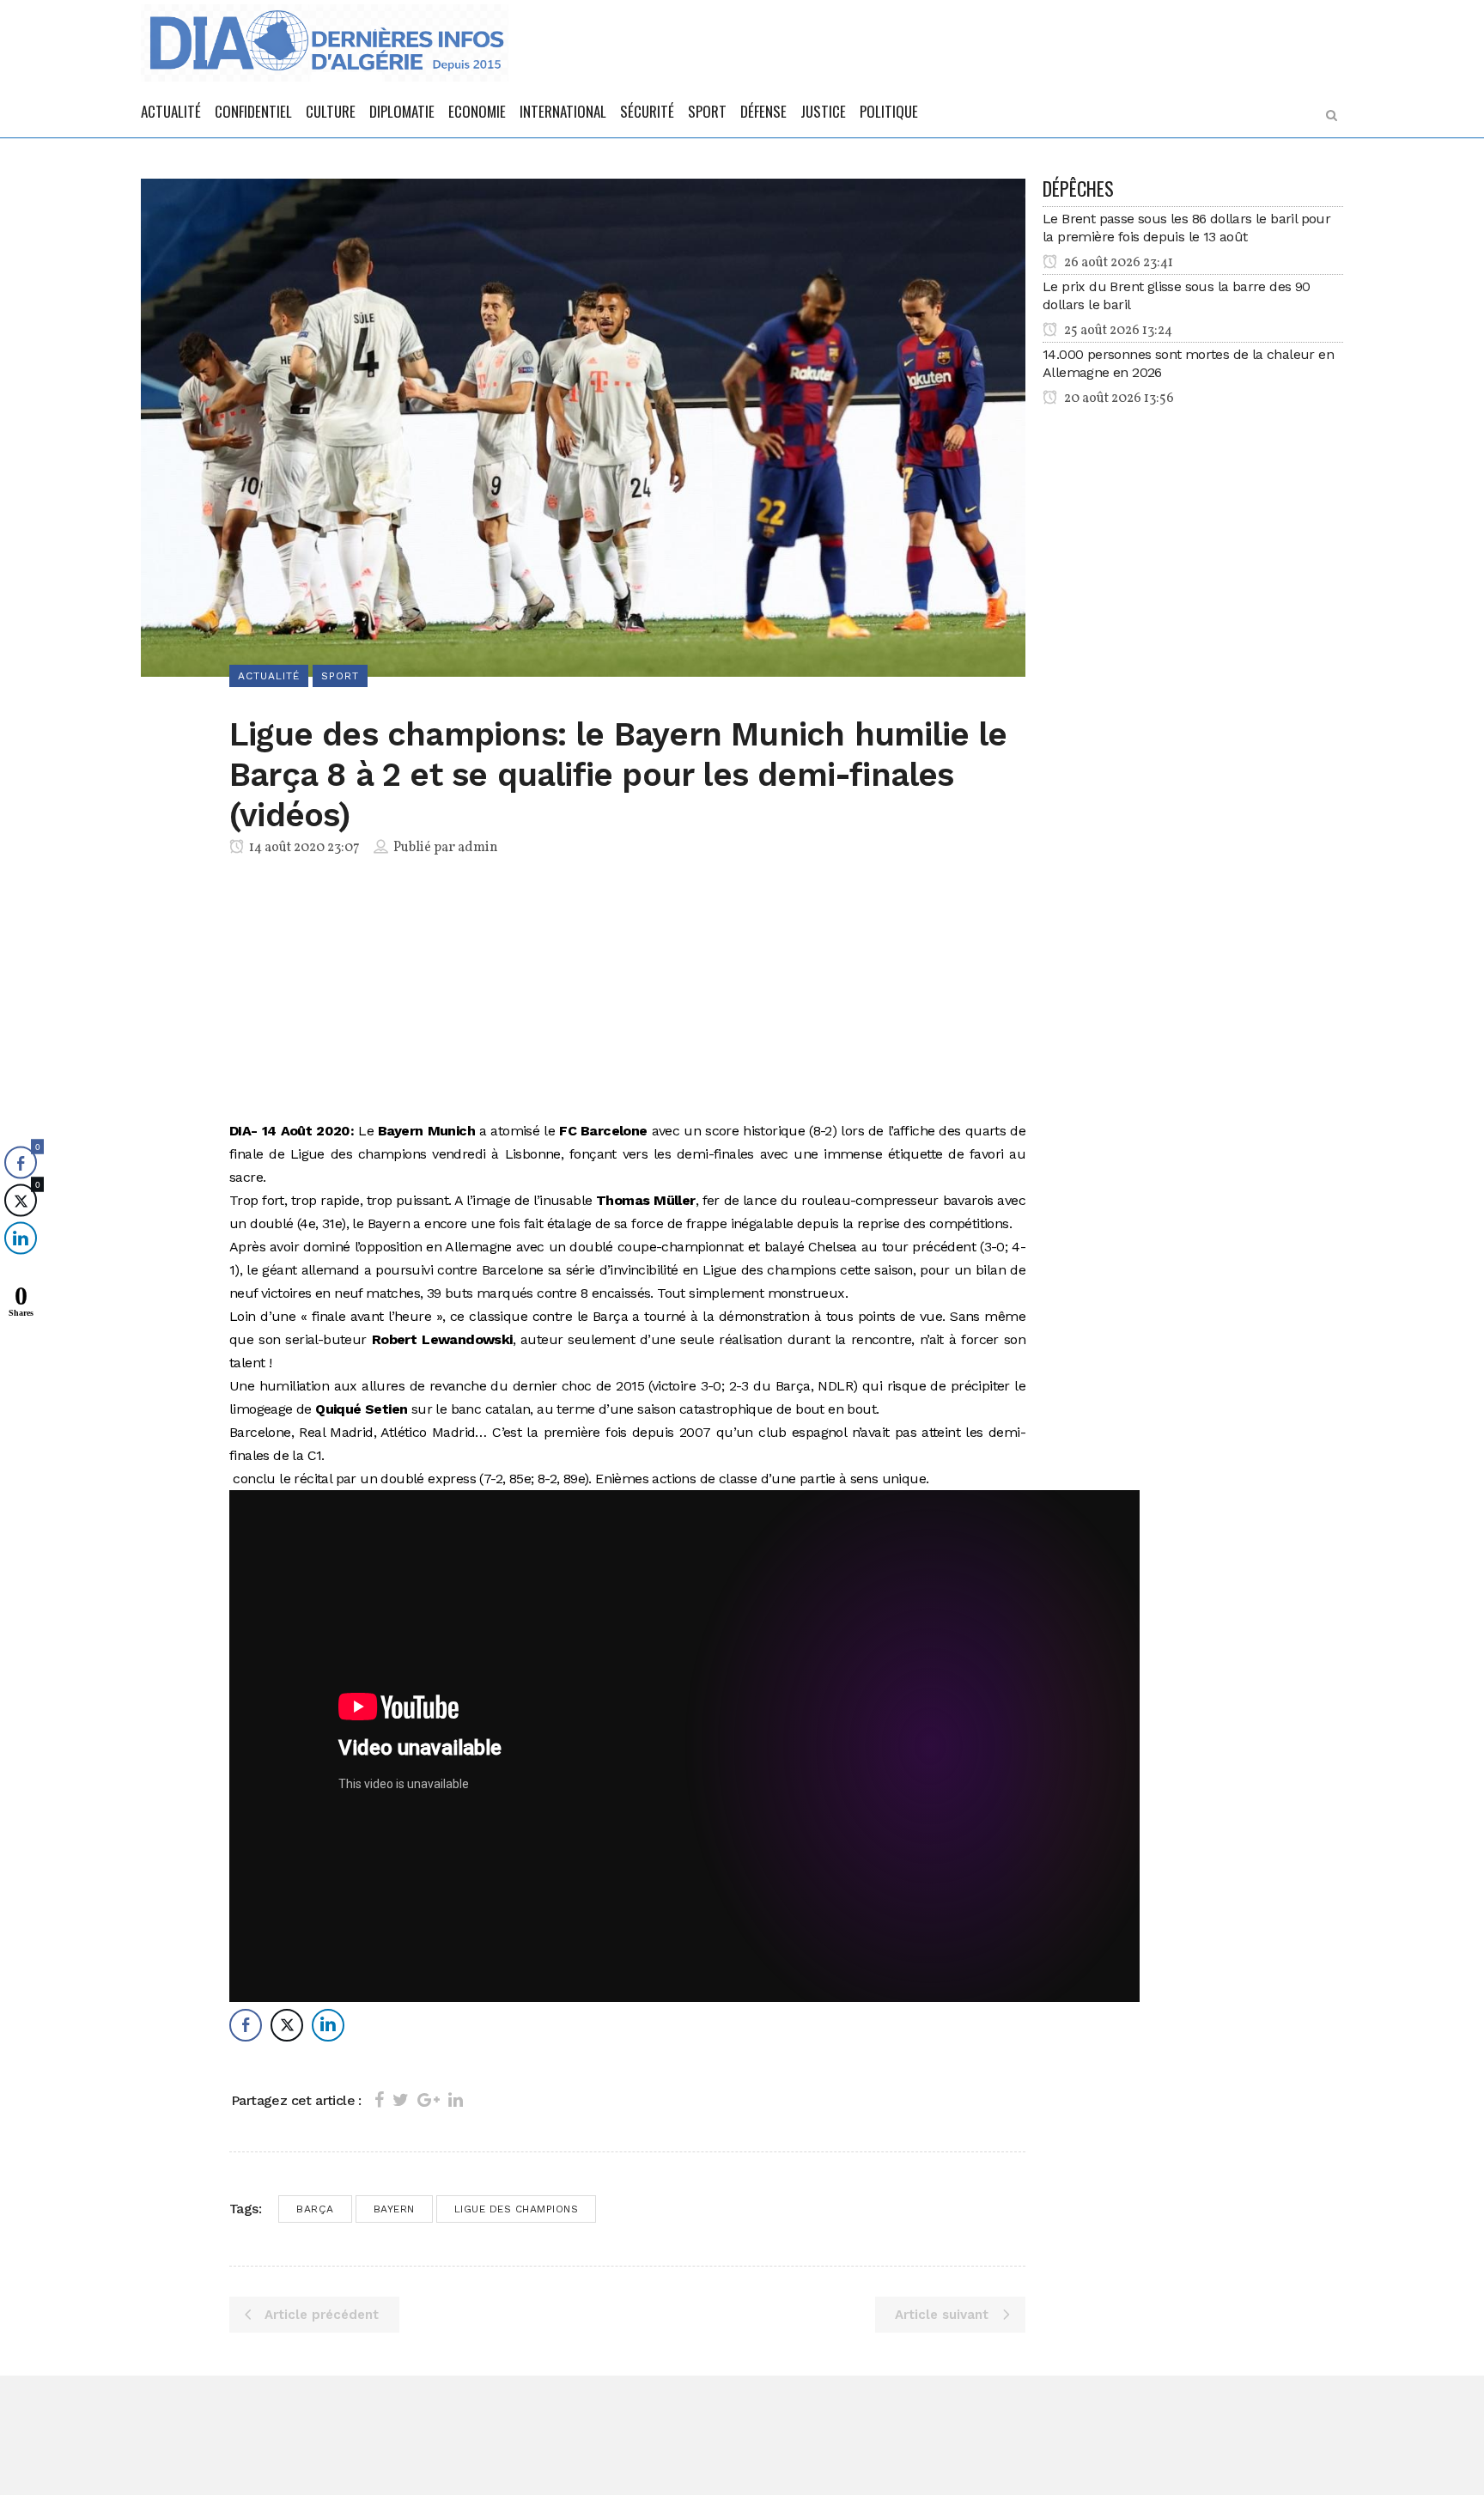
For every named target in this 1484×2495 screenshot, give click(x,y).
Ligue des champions (517, 2209)
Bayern (394, 2209)
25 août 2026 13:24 (1117, 331)
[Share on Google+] (429, 2100)
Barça (315, 2209)
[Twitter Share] (287, 2025)
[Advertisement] (627, 992)
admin (478, 848)
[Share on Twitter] (401, 2100)
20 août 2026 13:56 (1118, 399)
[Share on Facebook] (379, 2100)
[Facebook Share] (246, 2025)
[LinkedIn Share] (328, 2025)
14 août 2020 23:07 (303, 848)
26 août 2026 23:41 (1117, 263)
